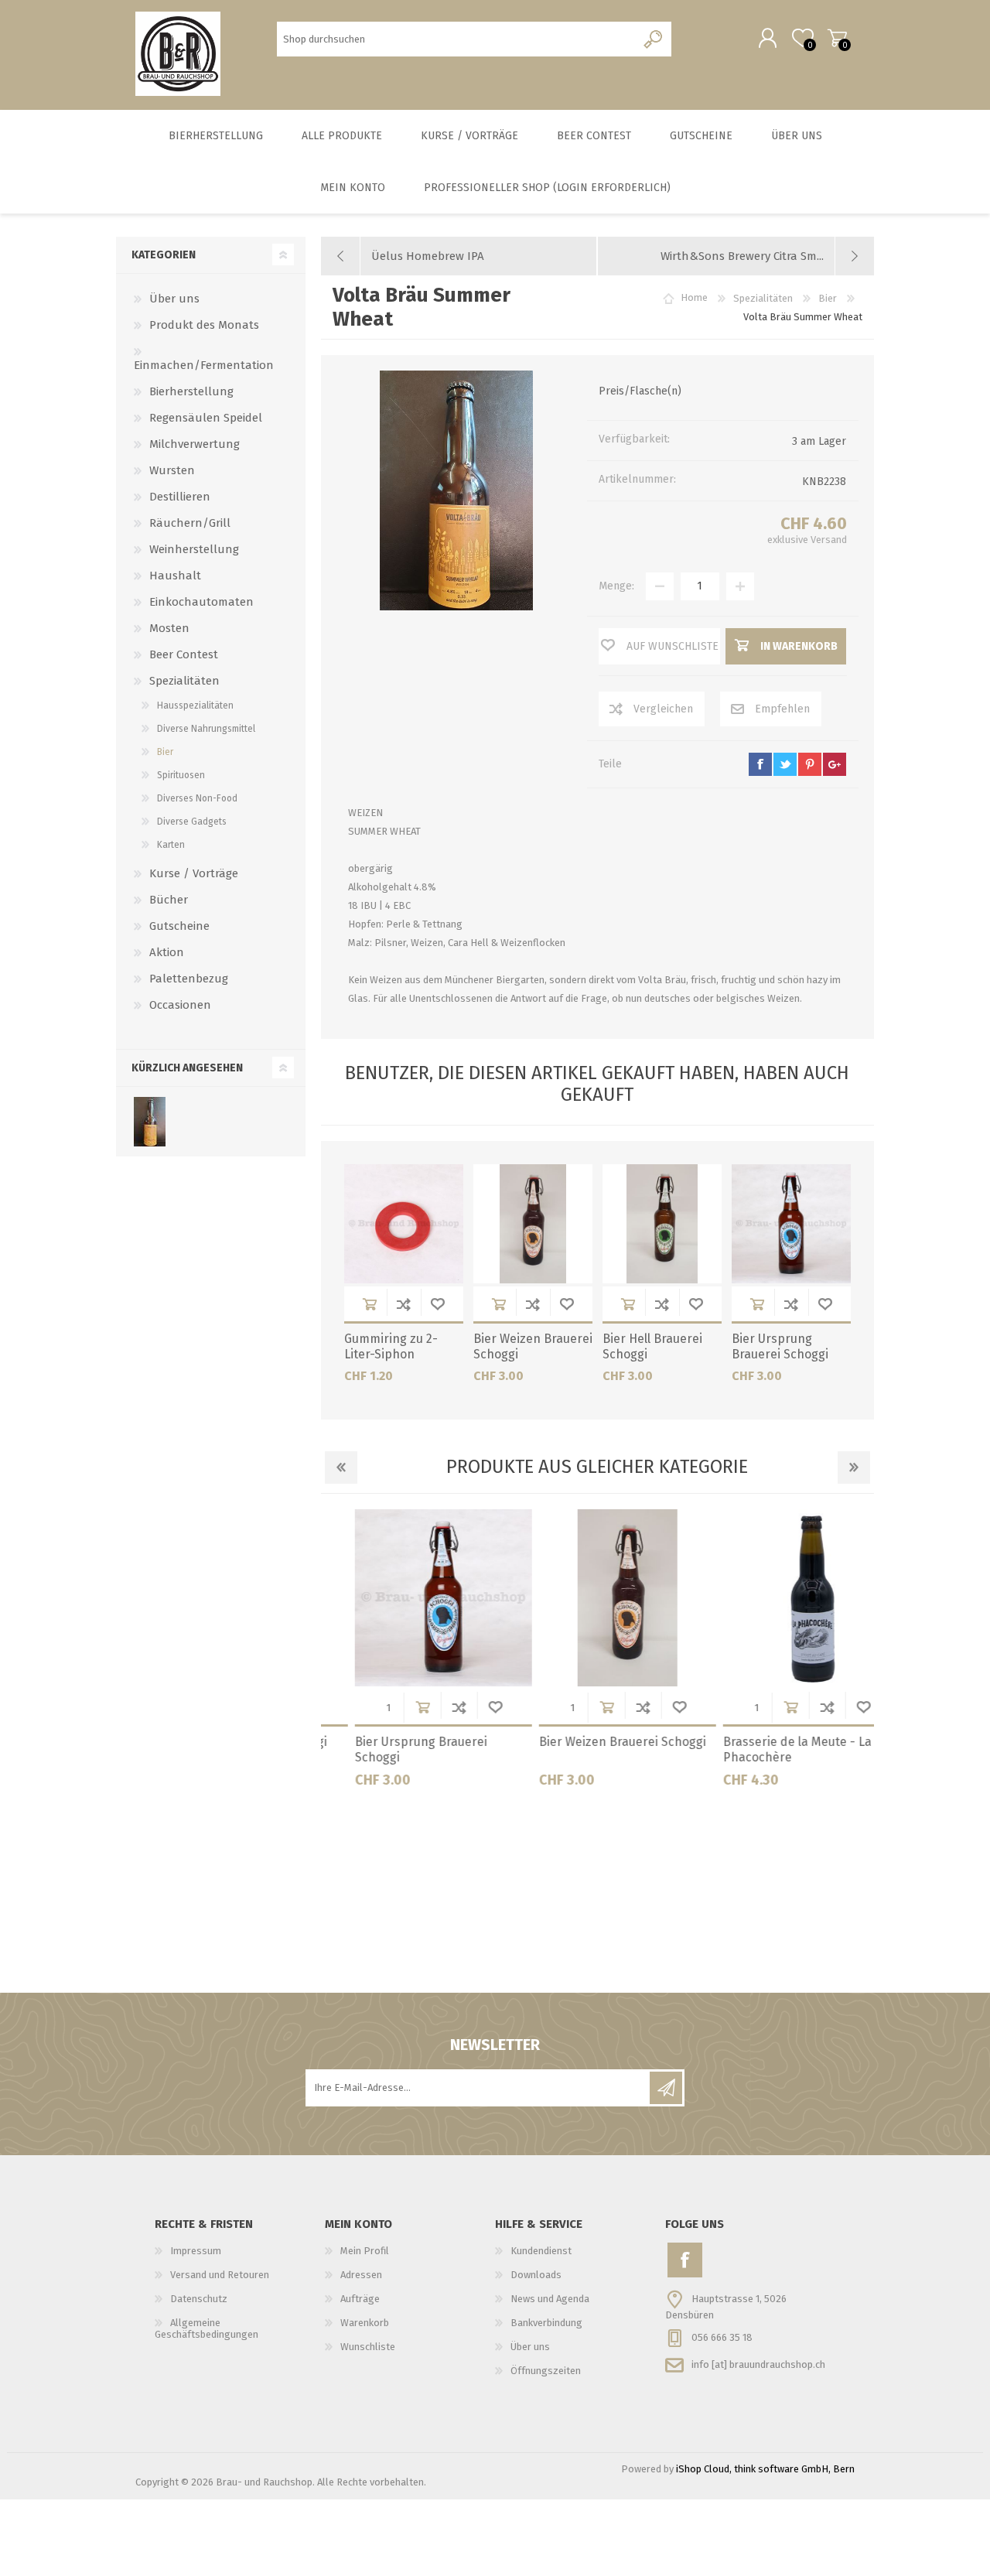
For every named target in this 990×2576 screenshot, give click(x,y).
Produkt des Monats (204, 325)
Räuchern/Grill (190, 523)
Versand (829, 540)
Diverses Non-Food (197, 798)
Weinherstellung (194, 549)
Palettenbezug (189, 979)
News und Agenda (550, 2299)
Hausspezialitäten (195, 705)
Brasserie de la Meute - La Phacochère (766, 1750)
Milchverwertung (195, 444)
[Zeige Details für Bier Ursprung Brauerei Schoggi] (791, 1224)
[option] (413, 1654)
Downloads (536, 2275)
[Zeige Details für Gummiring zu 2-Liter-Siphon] (404, 1224)
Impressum (196, 2251)
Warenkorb (837, 38)
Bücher (169, 900)
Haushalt (175, 576)
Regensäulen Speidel (206, 418)
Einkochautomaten (201, 602)
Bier (165, 752)
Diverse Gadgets (192, 822)
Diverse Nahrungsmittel (206, 729)
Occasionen (180, 1005)
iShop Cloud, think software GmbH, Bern (765, 2469)
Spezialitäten (184, 681)
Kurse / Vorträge (194, 873)
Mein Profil (365, 2251)
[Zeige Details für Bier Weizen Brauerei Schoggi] (533, 1224)
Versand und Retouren (220, 2275)
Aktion (167, 952)
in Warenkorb (370, 1304)
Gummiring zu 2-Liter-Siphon (391, 1347)
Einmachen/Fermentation (204, 365)
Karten (171, 845)
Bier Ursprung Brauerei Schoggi (780, 1347)
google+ (835, 764)
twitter (785, 764)
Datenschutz (199, 2299)
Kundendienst (541, 2251)
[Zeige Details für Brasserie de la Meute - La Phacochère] (781, 1598)
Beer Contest (184, 654)
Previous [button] (341, 1467)
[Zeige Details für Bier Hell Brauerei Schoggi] (662, 1224)
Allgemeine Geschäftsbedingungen (207, 2328)
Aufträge (360, 2299)
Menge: (616, 586)
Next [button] (854, 1467)
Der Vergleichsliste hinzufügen (404, 1304)
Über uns (174, 299)
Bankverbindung (546, 2323)
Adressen (361, 2275)
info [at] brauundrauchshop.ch (758, 2364)
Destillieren (180, 497)
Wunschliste (438, 1304)
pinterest (810, 764)
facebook (760, 764)
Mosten (169, 628)
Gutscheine (179, 926)
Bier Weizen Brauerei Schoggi (533, 1347)
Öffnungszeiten (546, 2371)
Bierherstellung (191, 391)
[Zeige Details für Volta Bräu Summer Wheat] (150, 1122)
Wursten (172, 470)
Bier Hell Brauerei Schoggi (652, 1347)
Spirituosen (181, 775)
